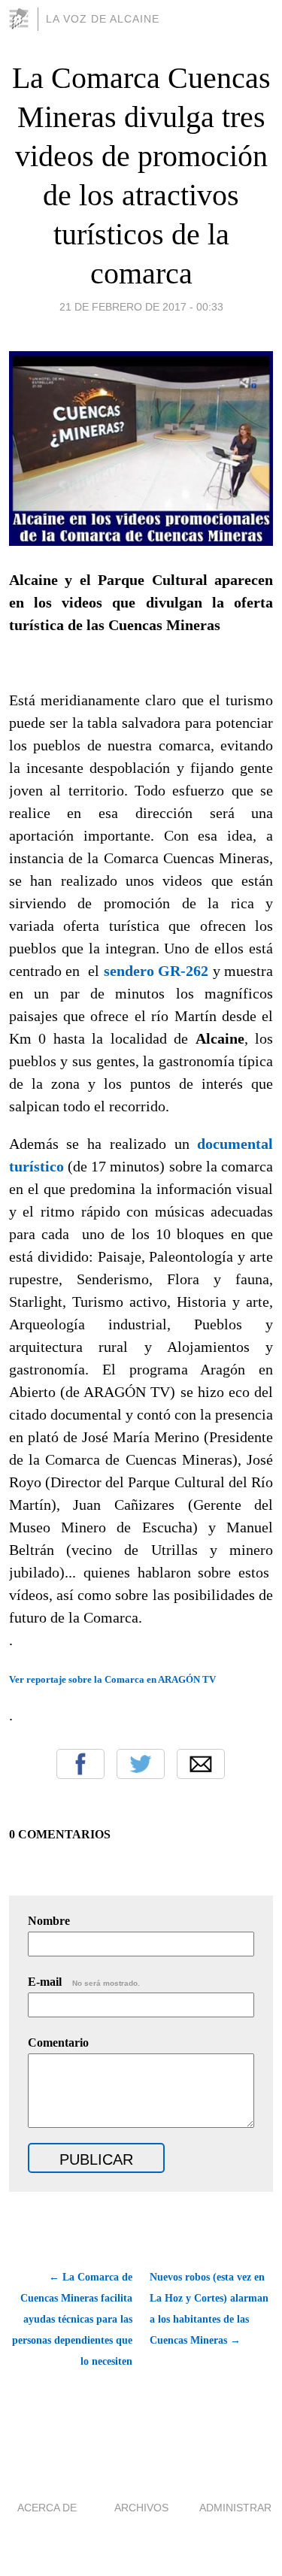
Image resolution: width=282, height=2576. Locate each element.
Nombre (49, 1921)
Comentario (58, 2043)
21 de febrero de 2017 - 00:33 (141, 307)
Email (201, 1764)
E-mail (84, 1982)
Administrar (235, 2508)
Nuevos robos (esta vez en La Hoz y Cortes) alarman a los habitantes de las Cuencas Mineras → (209, 2309)
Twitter (141, 1764)
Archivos (141, 2508)
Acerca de (47, 2508)
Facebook (80, 1764)
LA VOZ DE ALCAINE (103, 19)
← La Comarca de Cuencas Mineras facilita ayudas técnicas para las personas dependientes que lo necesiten (72, 2319)
